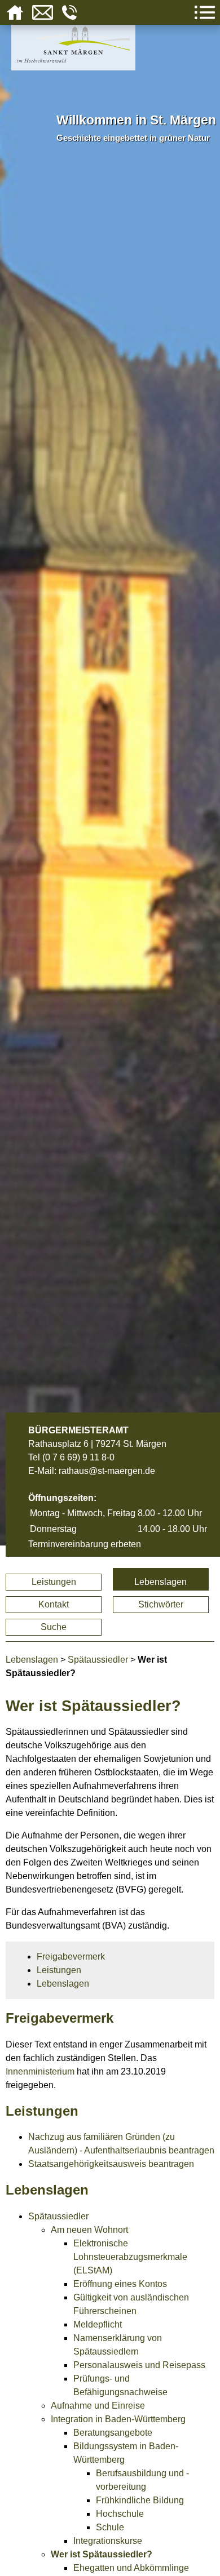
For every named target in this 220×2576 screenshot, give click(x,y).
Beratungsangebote (113, 2433)
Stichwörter (161, 1604)
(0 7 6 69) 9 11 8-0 (78, 1457)
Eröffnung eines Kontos (120, 2284)
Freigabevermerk (71, 1957)
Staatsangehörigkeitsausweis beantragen (111, 2164)
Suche (54, 1627)
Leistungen (54, 1582)
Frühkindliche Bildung (140, 2500)
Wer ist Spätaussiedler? (102, 2554)
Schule (110, 2527)
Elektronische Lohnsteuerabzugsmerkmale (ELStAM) (130, 2257)
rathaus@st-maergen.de (107, 1471)
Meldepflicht (98, 2324)
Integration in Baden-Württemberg (118, 2419)
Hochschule (120, 2514)
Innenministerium (40, 2071)
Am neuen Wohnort (89, 2230)
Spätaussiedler (98, 1660)
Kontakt (54, 1604)
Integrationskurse (108, 2541)
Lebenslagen (160, 1582)
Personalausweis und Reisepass (139, 2365)
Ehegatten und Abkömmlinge (131, 2568)
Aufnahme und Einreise (98, 2406)
